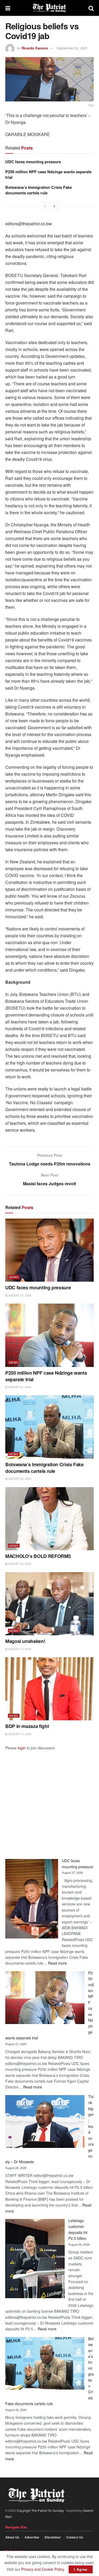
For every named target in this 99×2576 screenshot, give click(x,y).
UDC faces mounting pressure (33, 162)
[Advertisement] (49, 1800)
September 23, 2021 (72, 48)
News (14, 1277)
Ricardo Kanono (35, 48)
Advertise (32, 2537)
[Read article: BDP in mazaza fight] (49, 1689)
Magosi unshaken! (25, 1641)
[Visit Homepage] (49, 8)
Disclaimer (53, 2537)
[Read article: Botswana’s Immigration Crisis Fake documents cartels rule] (49, 1427)
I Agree (81, 2569)
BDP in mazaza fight (27, 1726)
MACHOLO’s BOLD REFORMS (38, 1556)
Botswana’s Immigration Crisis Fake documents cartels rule (39, 190)
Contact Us (75, 2537)
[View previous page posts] (45, 206)
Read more (57, 1963)
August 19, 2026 (20, 1649)
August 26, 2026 (20, 1479)
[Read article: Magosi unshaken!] (49, 1604)
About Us (12, 2537)
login (22, 1748)
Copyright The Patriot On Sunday (40, 2510)
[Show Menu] (8, 8)
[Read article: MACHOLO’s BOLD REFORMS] (49, 1519)
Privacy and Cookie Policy (43, 2569)
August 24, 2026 (20, 1564)
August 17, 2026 (20, 1734)
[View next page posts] (54, 206)
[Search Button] (91, 8)
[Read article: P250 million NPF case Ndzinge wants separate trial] (49, 1335)
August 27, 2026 (20, 1295)
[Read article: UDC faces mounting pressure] (49, 1250)
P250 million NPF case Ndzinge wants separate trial (48, 174)
